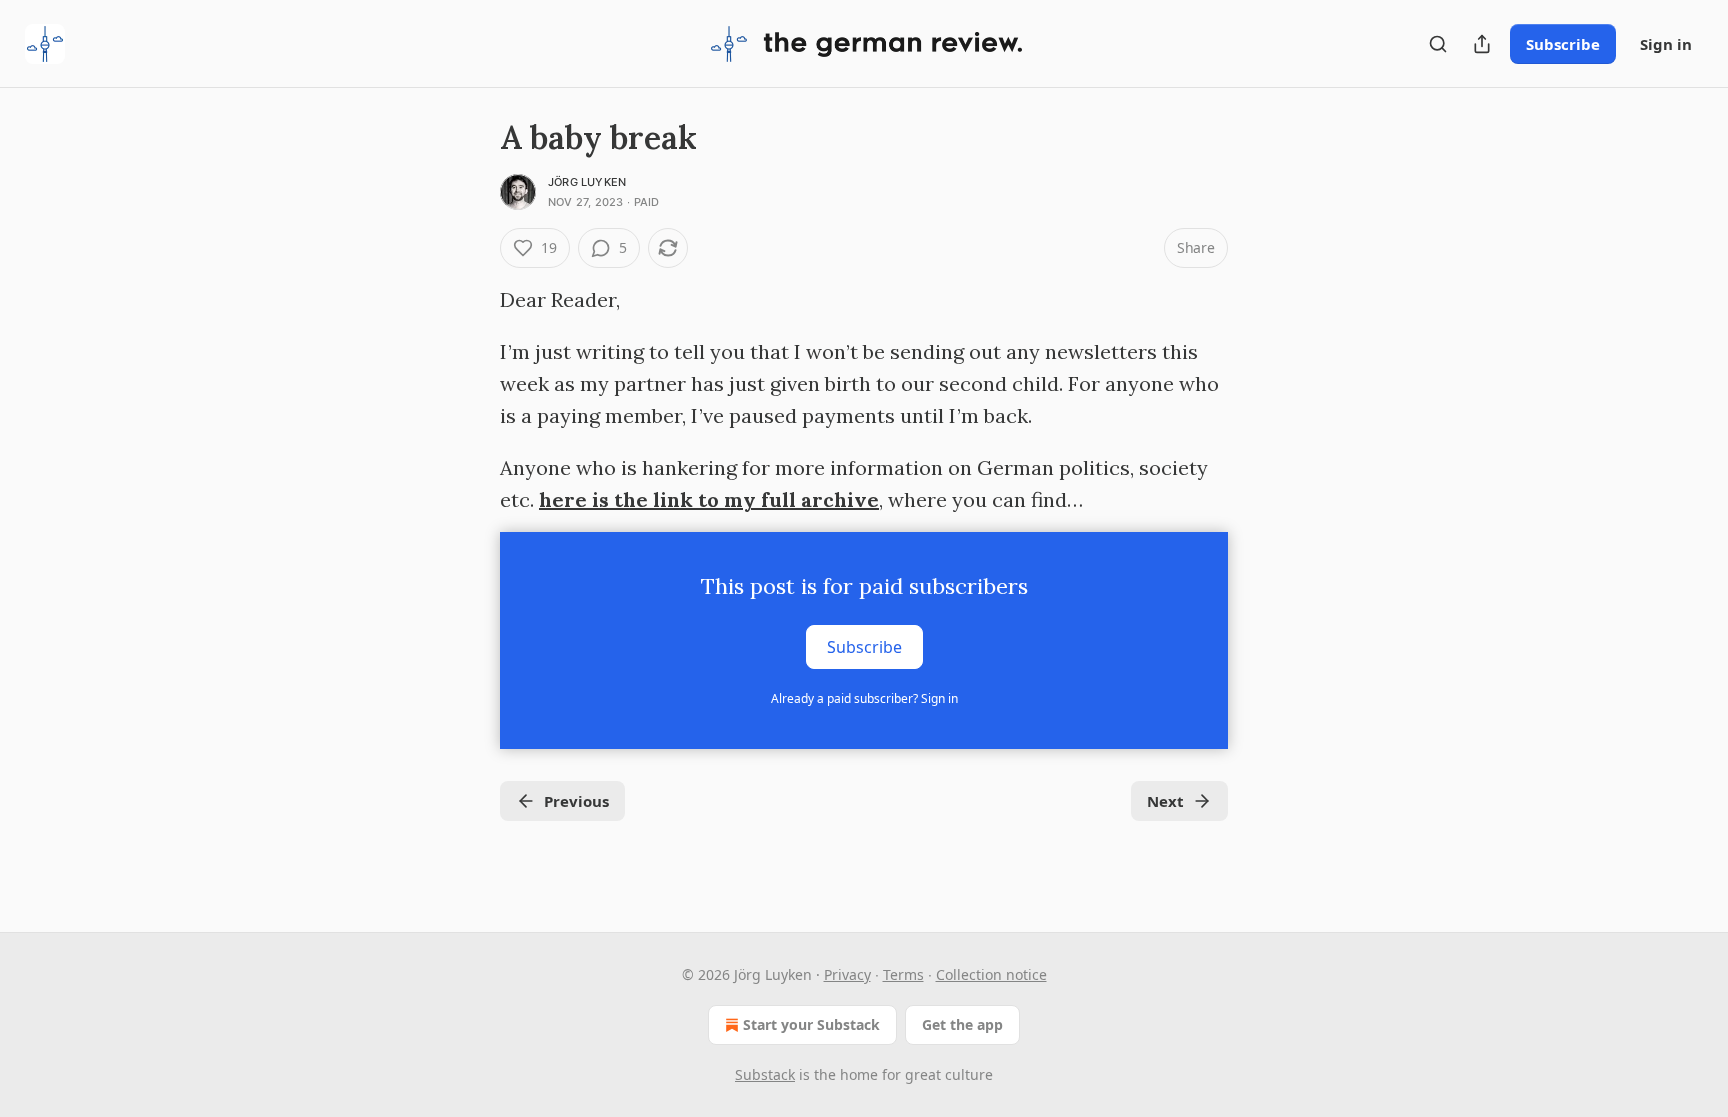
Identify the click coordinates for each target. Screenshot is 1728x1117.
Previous (576, 801)
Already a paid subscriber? (864, 698)
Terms (903, 974)
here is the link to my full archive (709, 499)
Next (1165, 801)
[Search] (1438, 44)
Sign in (1666, 44)
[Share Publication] (1482, 44)
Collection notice (991, 974)
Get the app (962, 1024)
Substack (765, 1074)
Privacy (847, 974)
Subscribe (1563, 44)
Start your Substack (811, 1024)
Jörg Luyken (587, 182)
